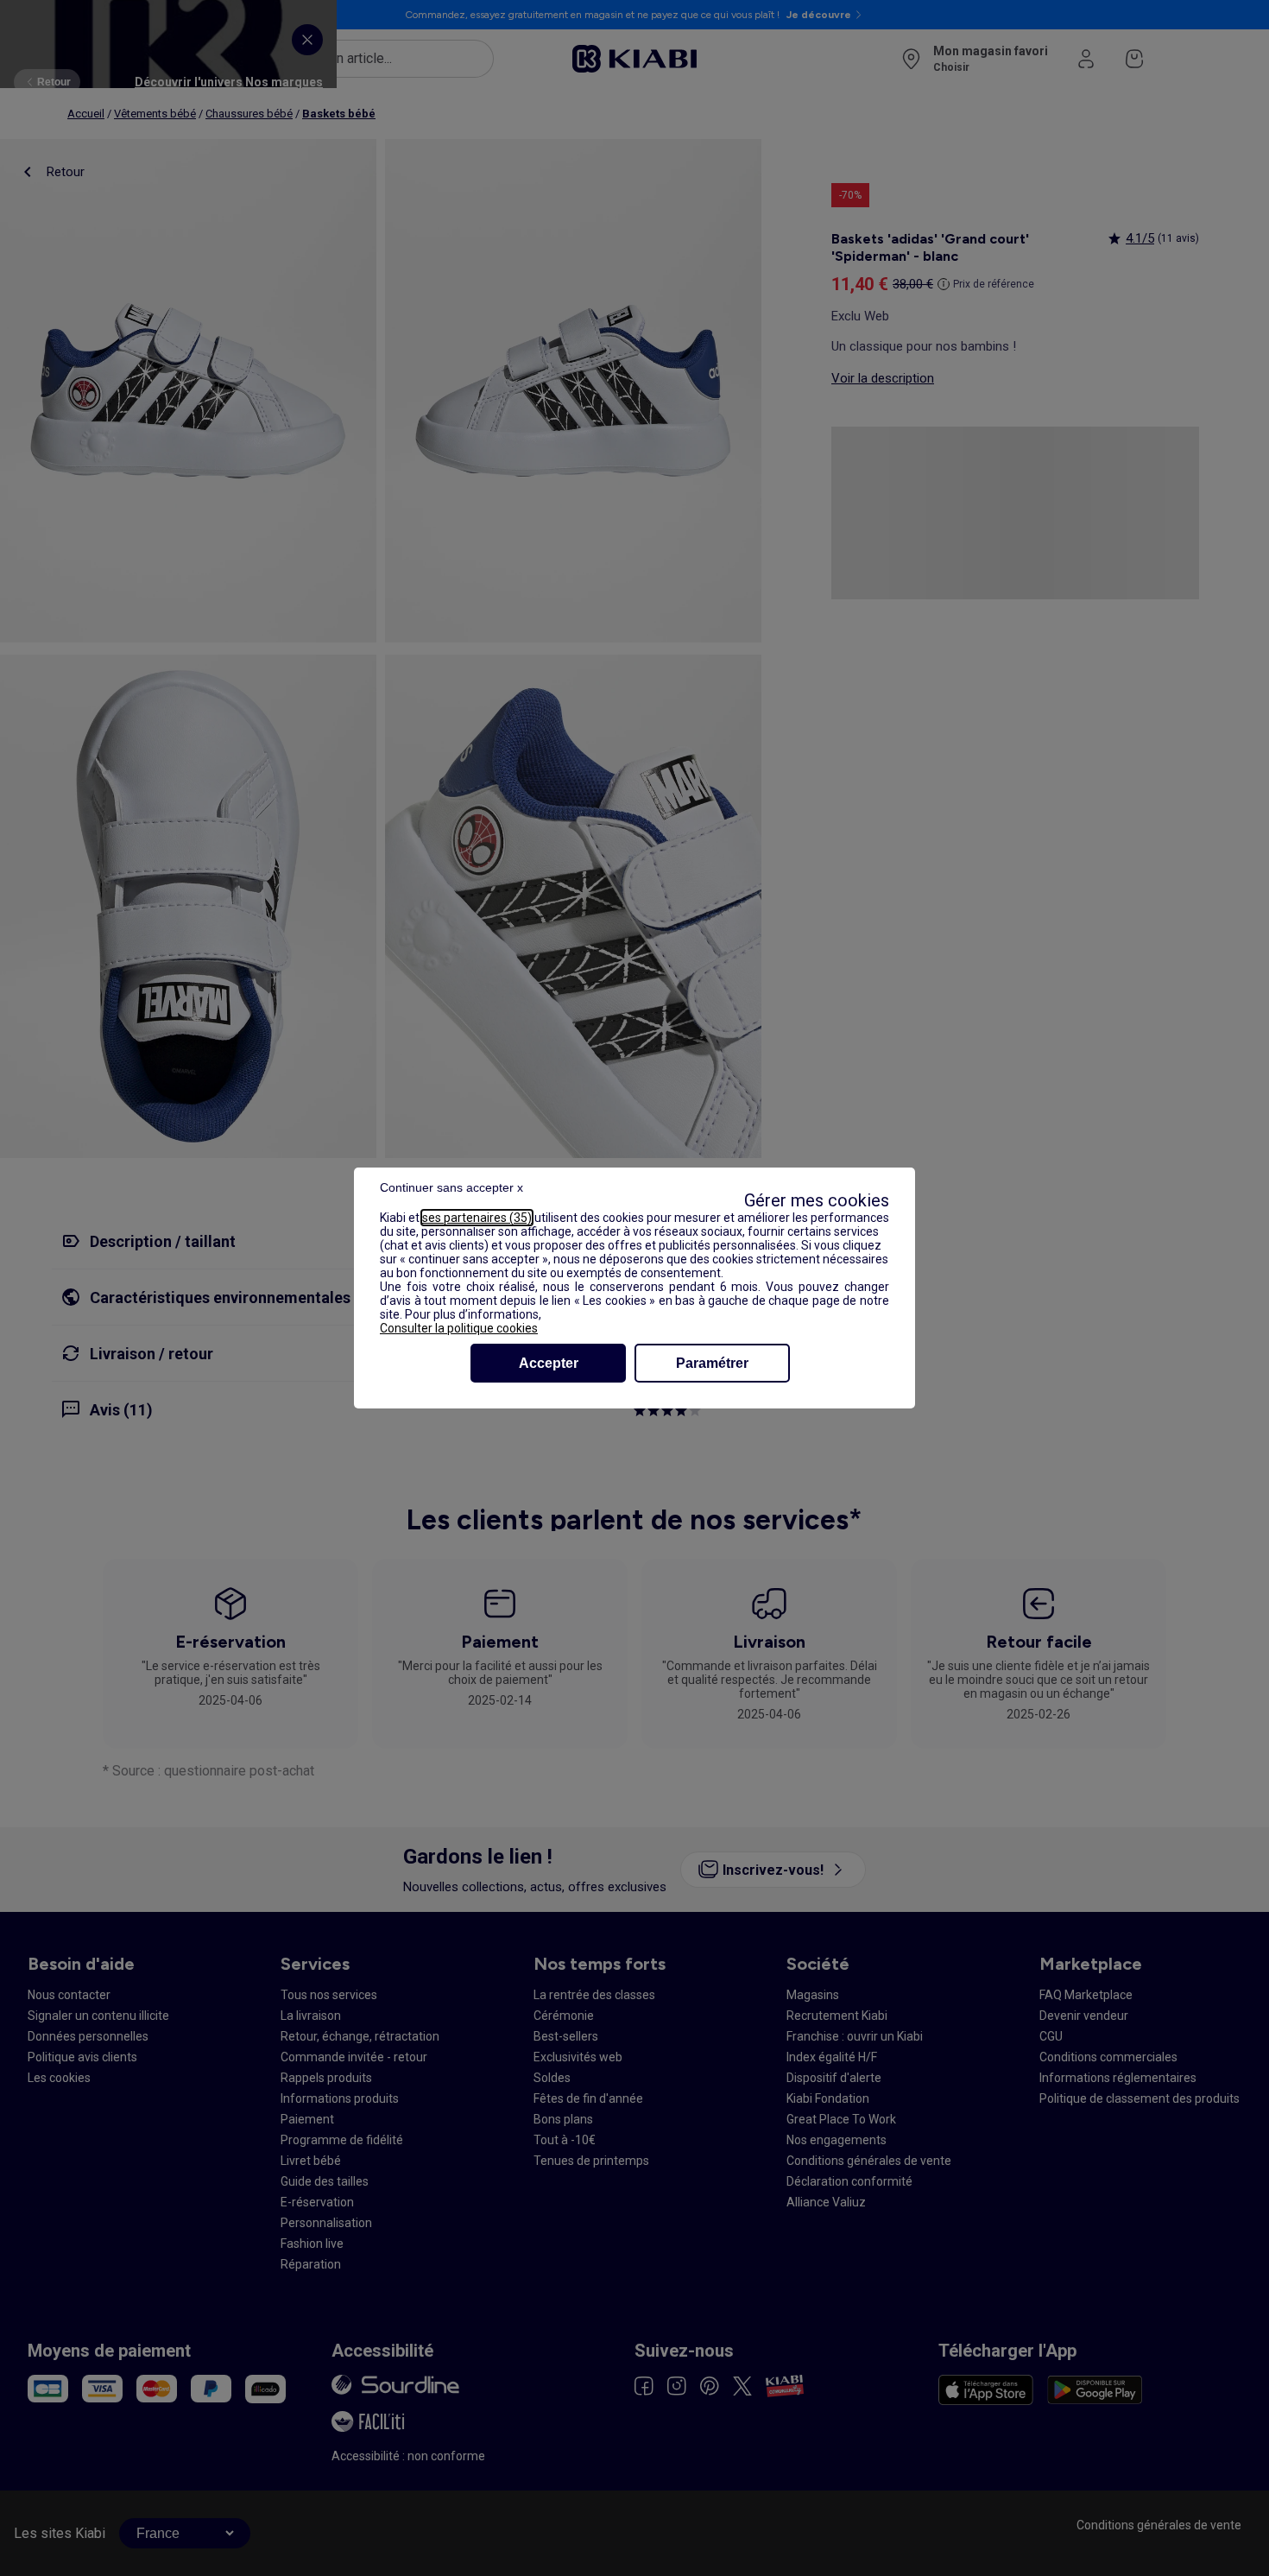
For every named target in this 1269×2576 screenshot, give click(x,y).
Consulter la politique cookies (459, 1328)
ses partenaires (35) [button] (477, 1218)
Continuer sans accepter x (451, 1187)
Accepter (549, 1363)
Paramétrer (712, 1363)
